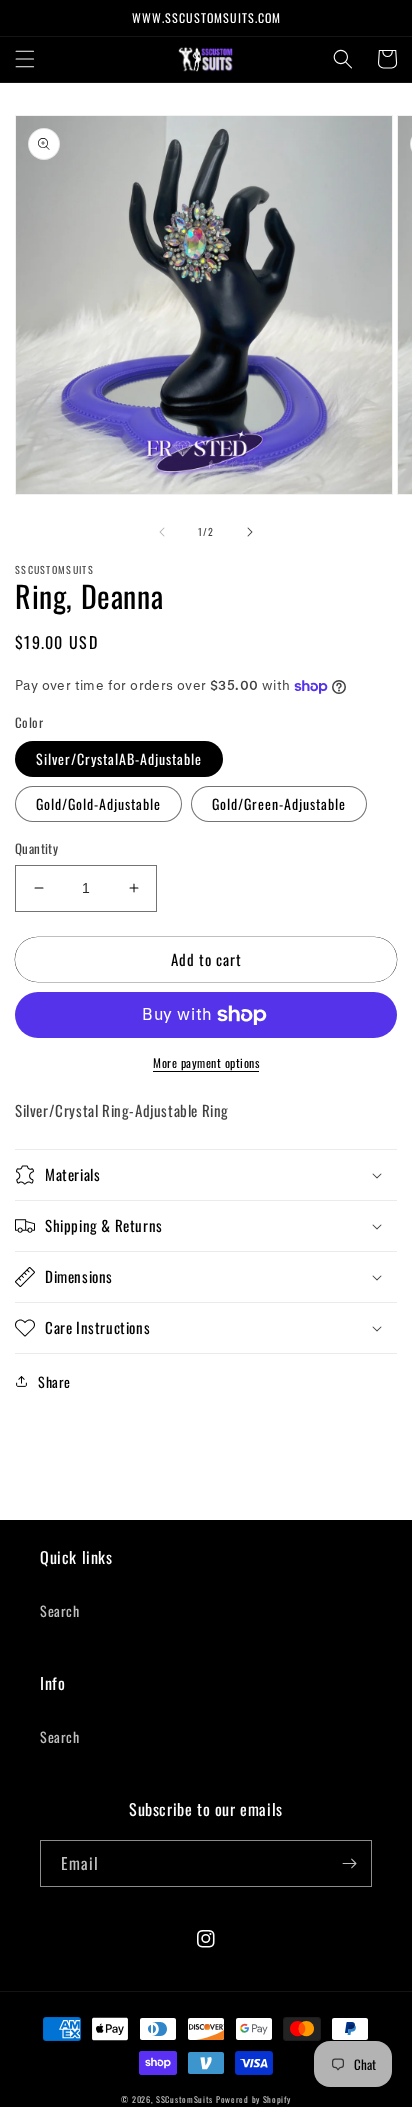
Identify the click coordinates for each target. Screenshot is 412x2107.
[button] (25, 59)
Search (60, 1610)
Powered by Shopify (253, 2099)
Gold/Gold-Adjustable (98, 803)
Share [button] (54, 1381)
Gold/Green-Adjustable (279, 803)
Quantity (36, 848)
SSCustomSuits (184, 2099)
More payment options (206, 1062)
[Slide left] (162, 532)
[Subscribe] (349, 1863)
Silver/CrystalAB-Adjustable (119, 758)
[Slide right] (250, 532)
